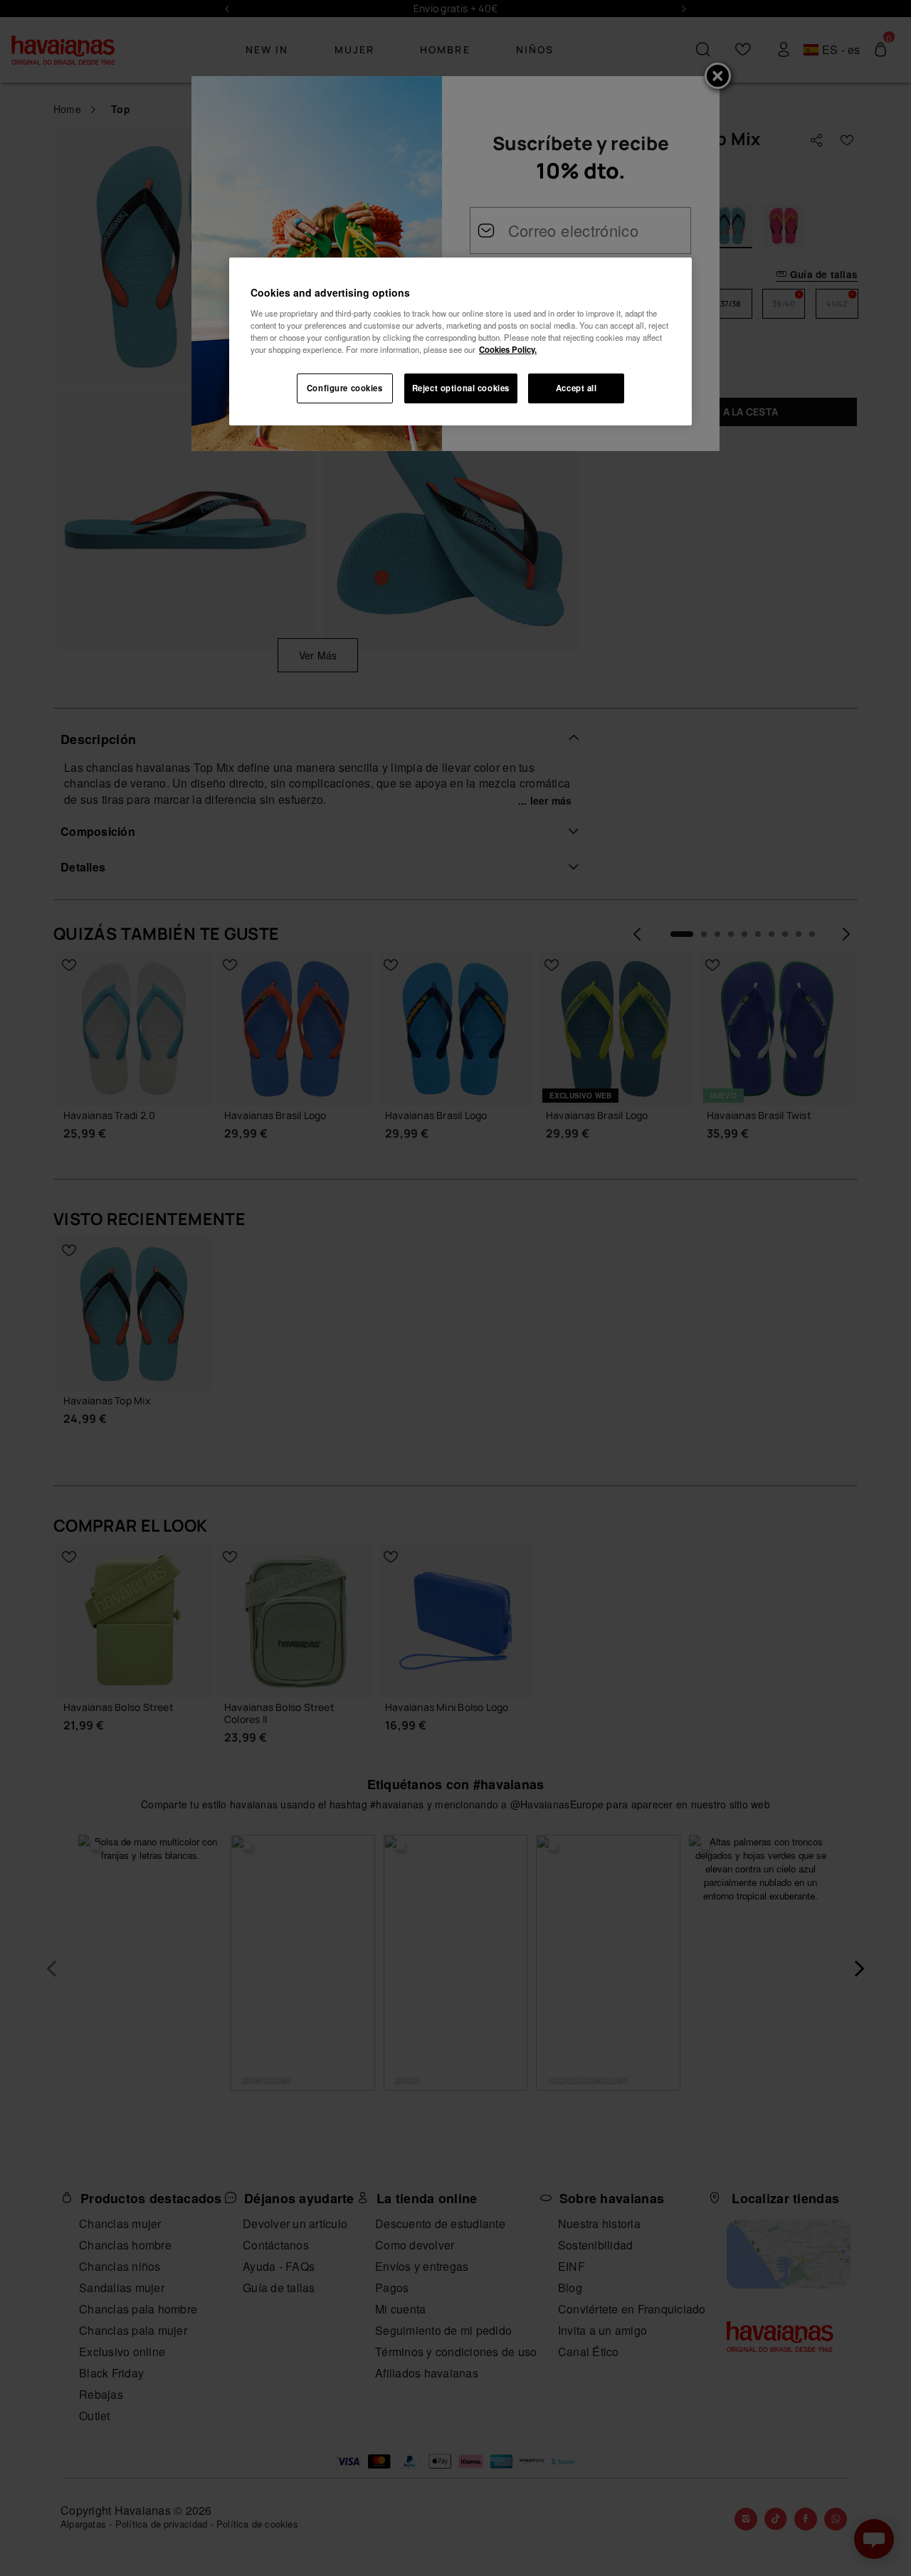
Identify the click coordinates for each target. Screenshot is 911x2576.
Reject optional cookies (461, 388)
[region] (460, 341)
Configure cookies (345, 388)
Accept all (576, 388)
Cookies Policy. (508, 349)
